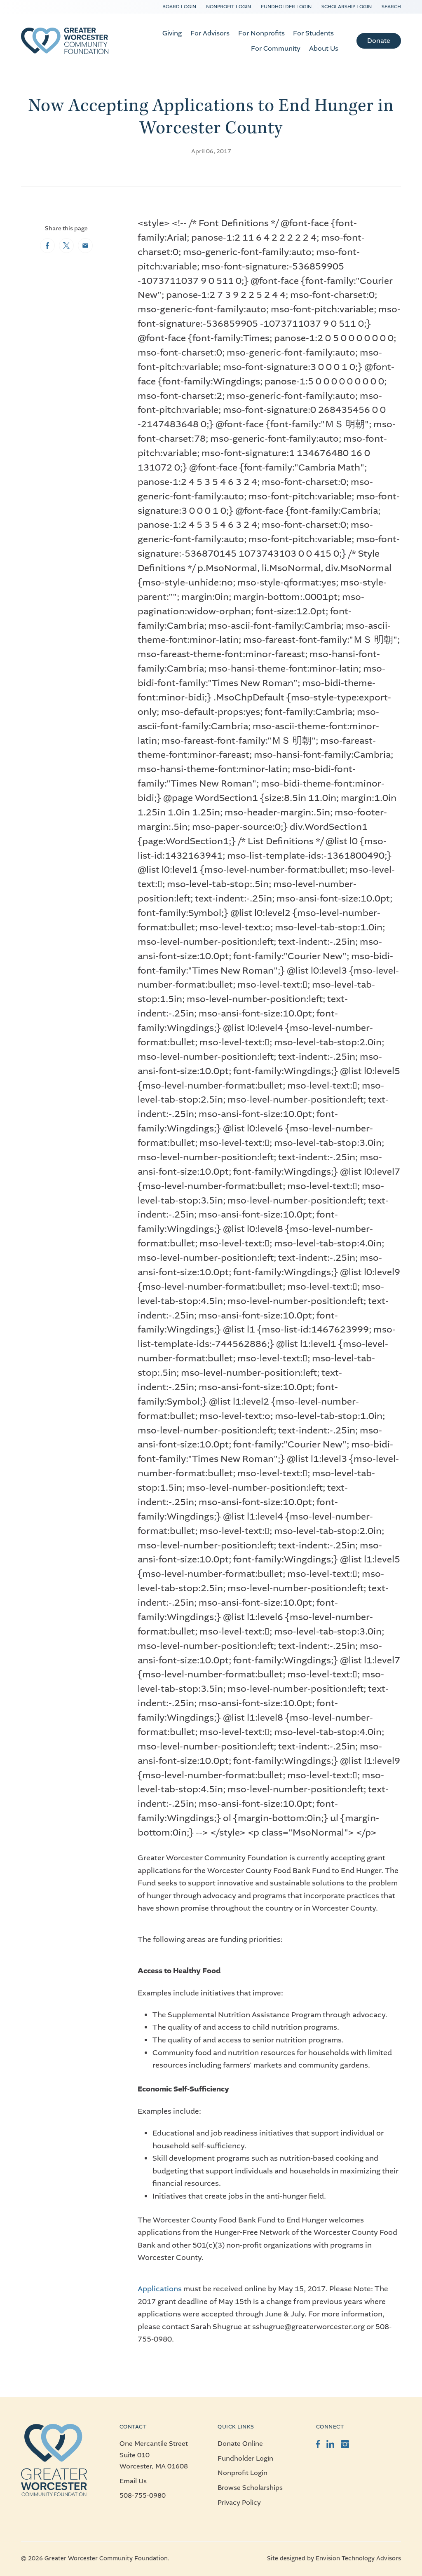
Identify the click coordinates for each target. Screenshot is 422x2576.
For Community (276, 48)
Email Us (133, 2481)
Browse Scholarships (250, 2488)
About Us (324, 48)
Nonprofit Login (229, 7)
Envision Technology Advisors (358, 2558)
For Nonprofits (261, 33)
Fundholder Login (286, 7)
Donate (379, 41)
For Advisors (210, 33)
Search (391, 7)
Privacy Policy (239, 2502)
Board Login (179, 7)
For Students (313, 33)
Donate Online (240, 2444)
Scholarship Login (347, 7)
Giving (172, 33)
